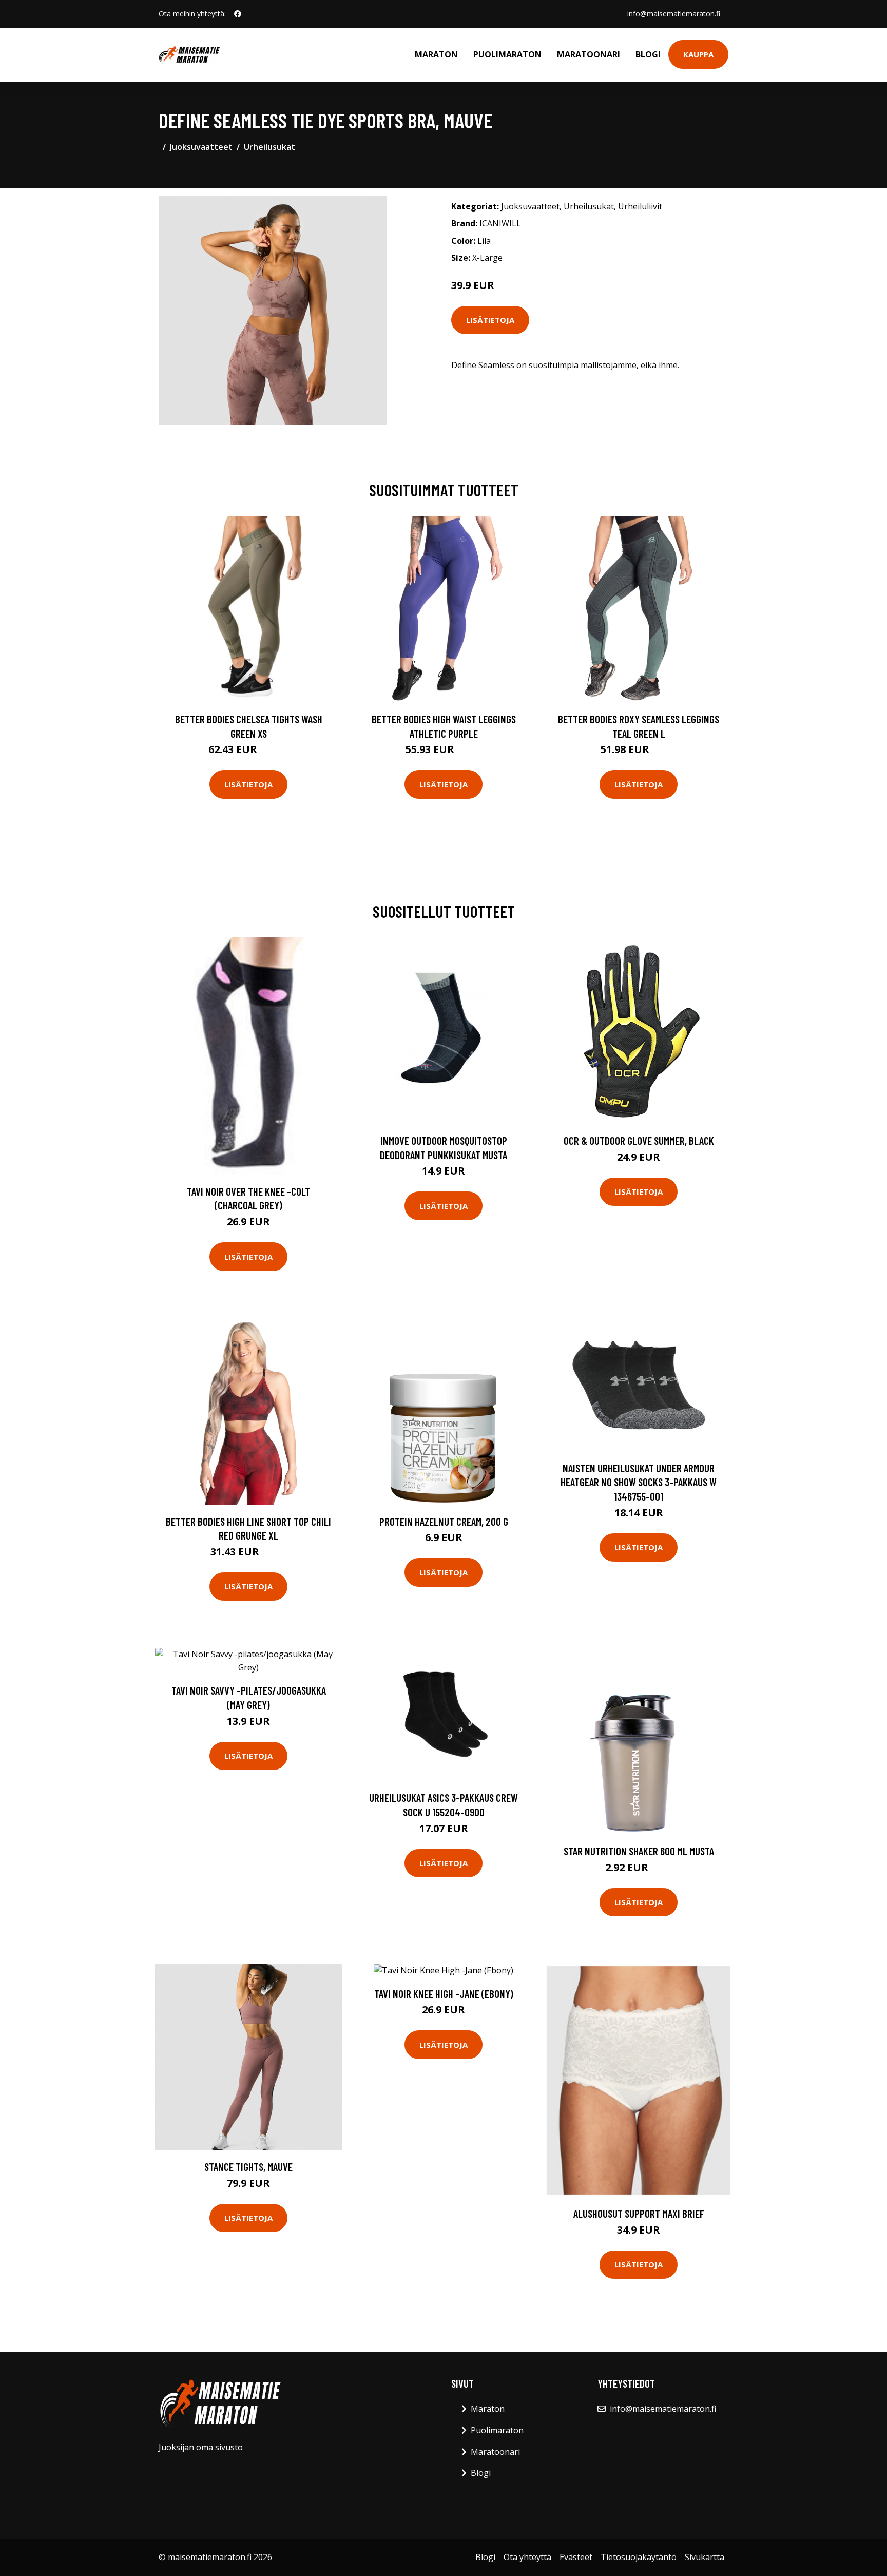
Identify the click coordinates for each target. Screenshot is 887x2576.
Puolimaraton (507, 54)
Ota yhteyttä (527, 2557)
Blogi (648, 54)
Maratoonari (589, 54)
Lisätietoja (490, 320)
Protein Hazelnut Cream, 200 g (444, 1521)
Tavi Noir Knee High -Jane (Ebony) (444, 1994)
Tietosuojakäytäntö (639, 2557)
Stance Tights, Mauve (248, 2167)
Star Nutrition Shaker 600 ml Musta (639, 1851)
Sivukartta (705, 2557)
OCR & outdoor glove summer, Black (639, 1140)
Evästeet (576, 2557)
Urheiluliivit (640, 206)
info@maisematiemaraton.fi (674, 14)
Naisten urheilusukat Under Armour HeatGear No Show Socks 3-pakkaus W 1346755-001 (639, 1482)
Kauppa (698, 54)
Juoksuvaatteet (201, 147)
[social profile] (238, 14)
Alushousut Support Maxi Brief (639, 2213)
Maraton (436, 54)
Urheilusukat (269, 147)
